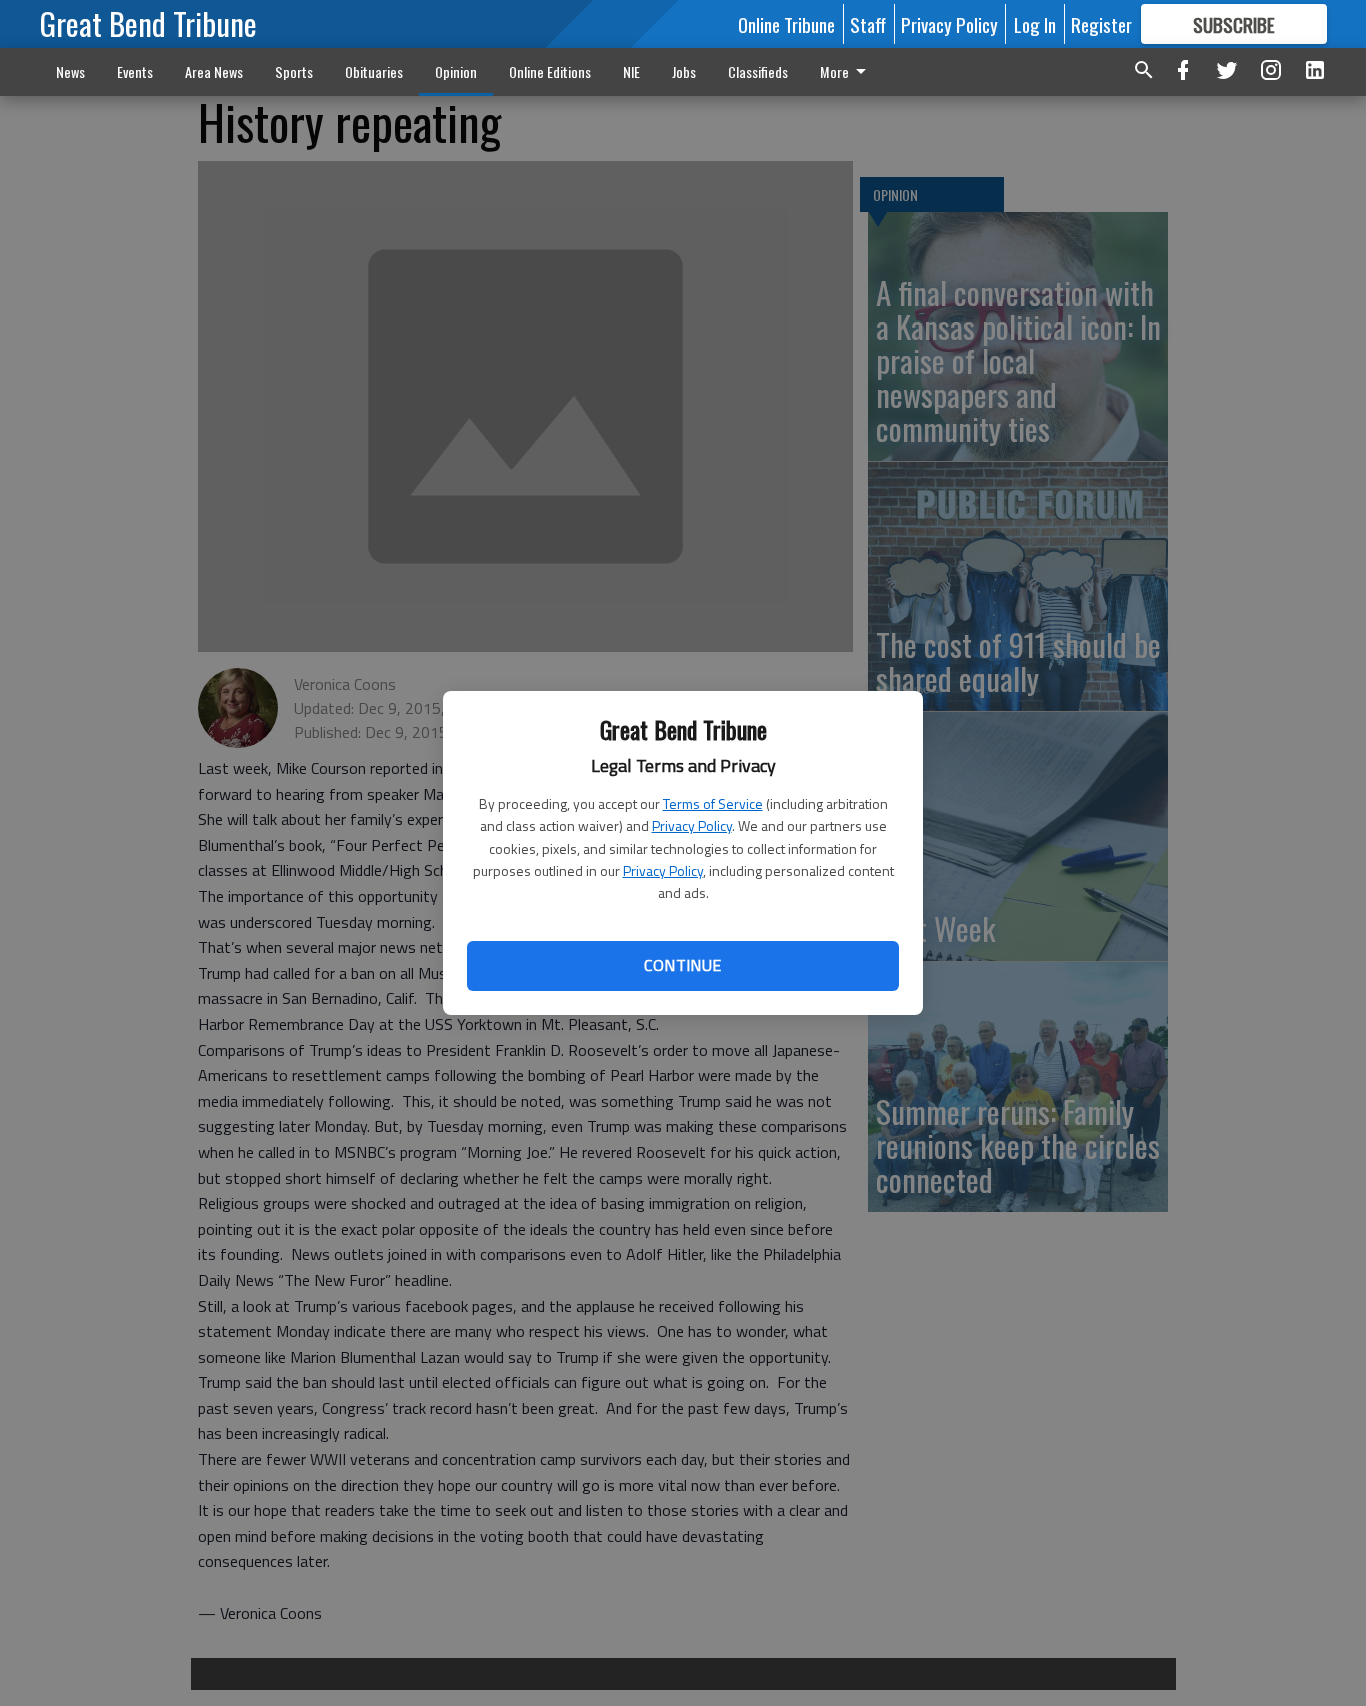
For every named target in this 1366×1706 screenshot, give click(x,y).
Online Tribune (786, 24)
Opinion (456, 71)
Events (135, 71)
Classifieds (758, 71)
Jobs (684, 71)
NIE (631, 71)
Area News (214, 71)
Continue (682, 965)
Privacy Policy (692, 825)
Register (1101, 24)
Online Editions (550, 71)
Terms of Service (713, 803)
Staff (868, 24)
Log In (1035, 24)
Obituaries (374, 71)
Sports (294, 71)
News (70, 71)
